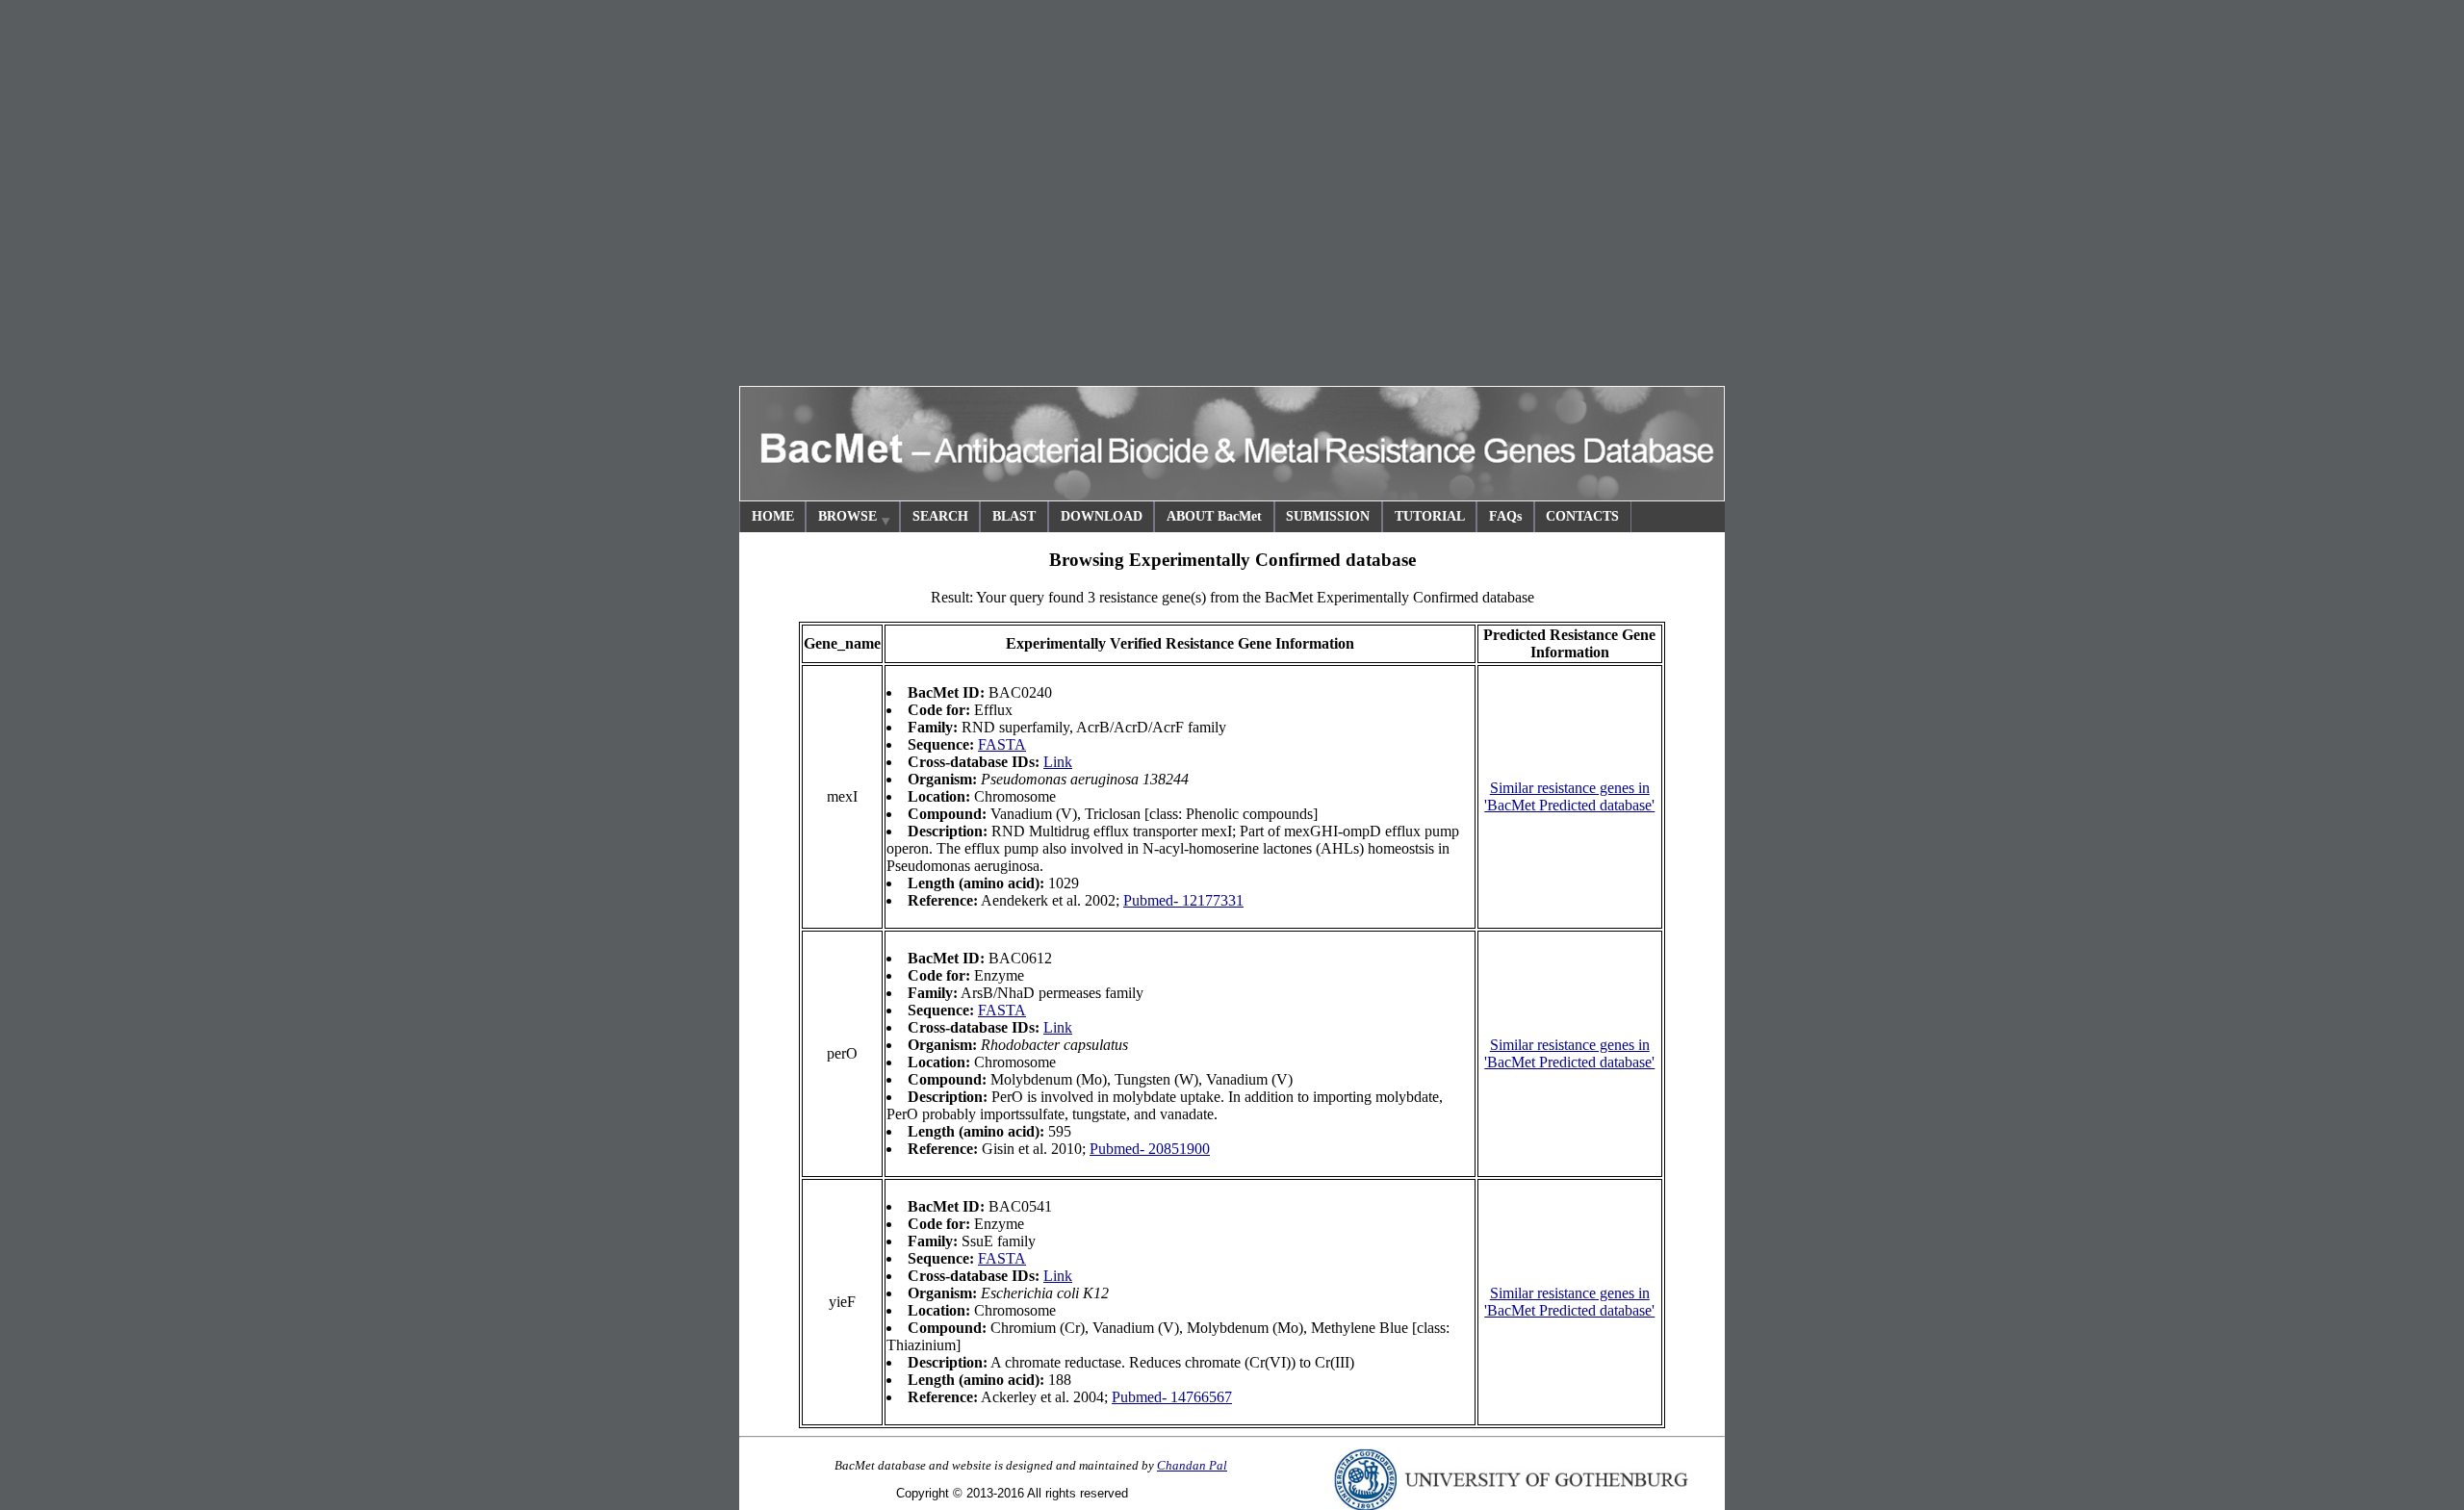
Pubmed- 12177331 (1183, 900)
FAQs (1505, 516)
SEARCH (940, 516)
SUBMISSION (1328, 516)
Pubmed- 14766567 (1172, 1397)
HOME (773, 516)
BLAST (1014, 516)
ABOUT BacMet (1214, 516)
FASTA (1002, 744)
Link (1058, 762)
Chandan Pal (1192, 1465)
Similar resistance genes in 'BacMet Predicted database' (1569, 796)
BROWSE (847, 516)
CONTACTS (1582, 516)
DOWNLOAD (1102, 516)
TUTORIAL (1430, 516)
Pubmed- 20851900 (1150, 1149)
